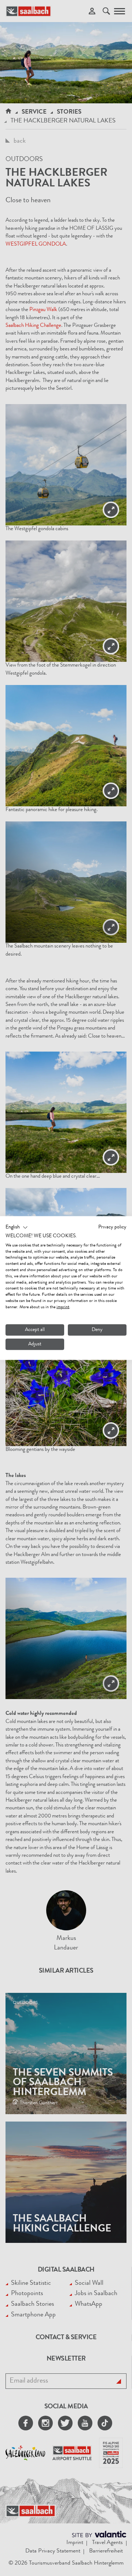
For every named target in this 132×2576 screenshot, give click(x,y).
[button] (17, 1228)
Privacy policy (112, 1227)
